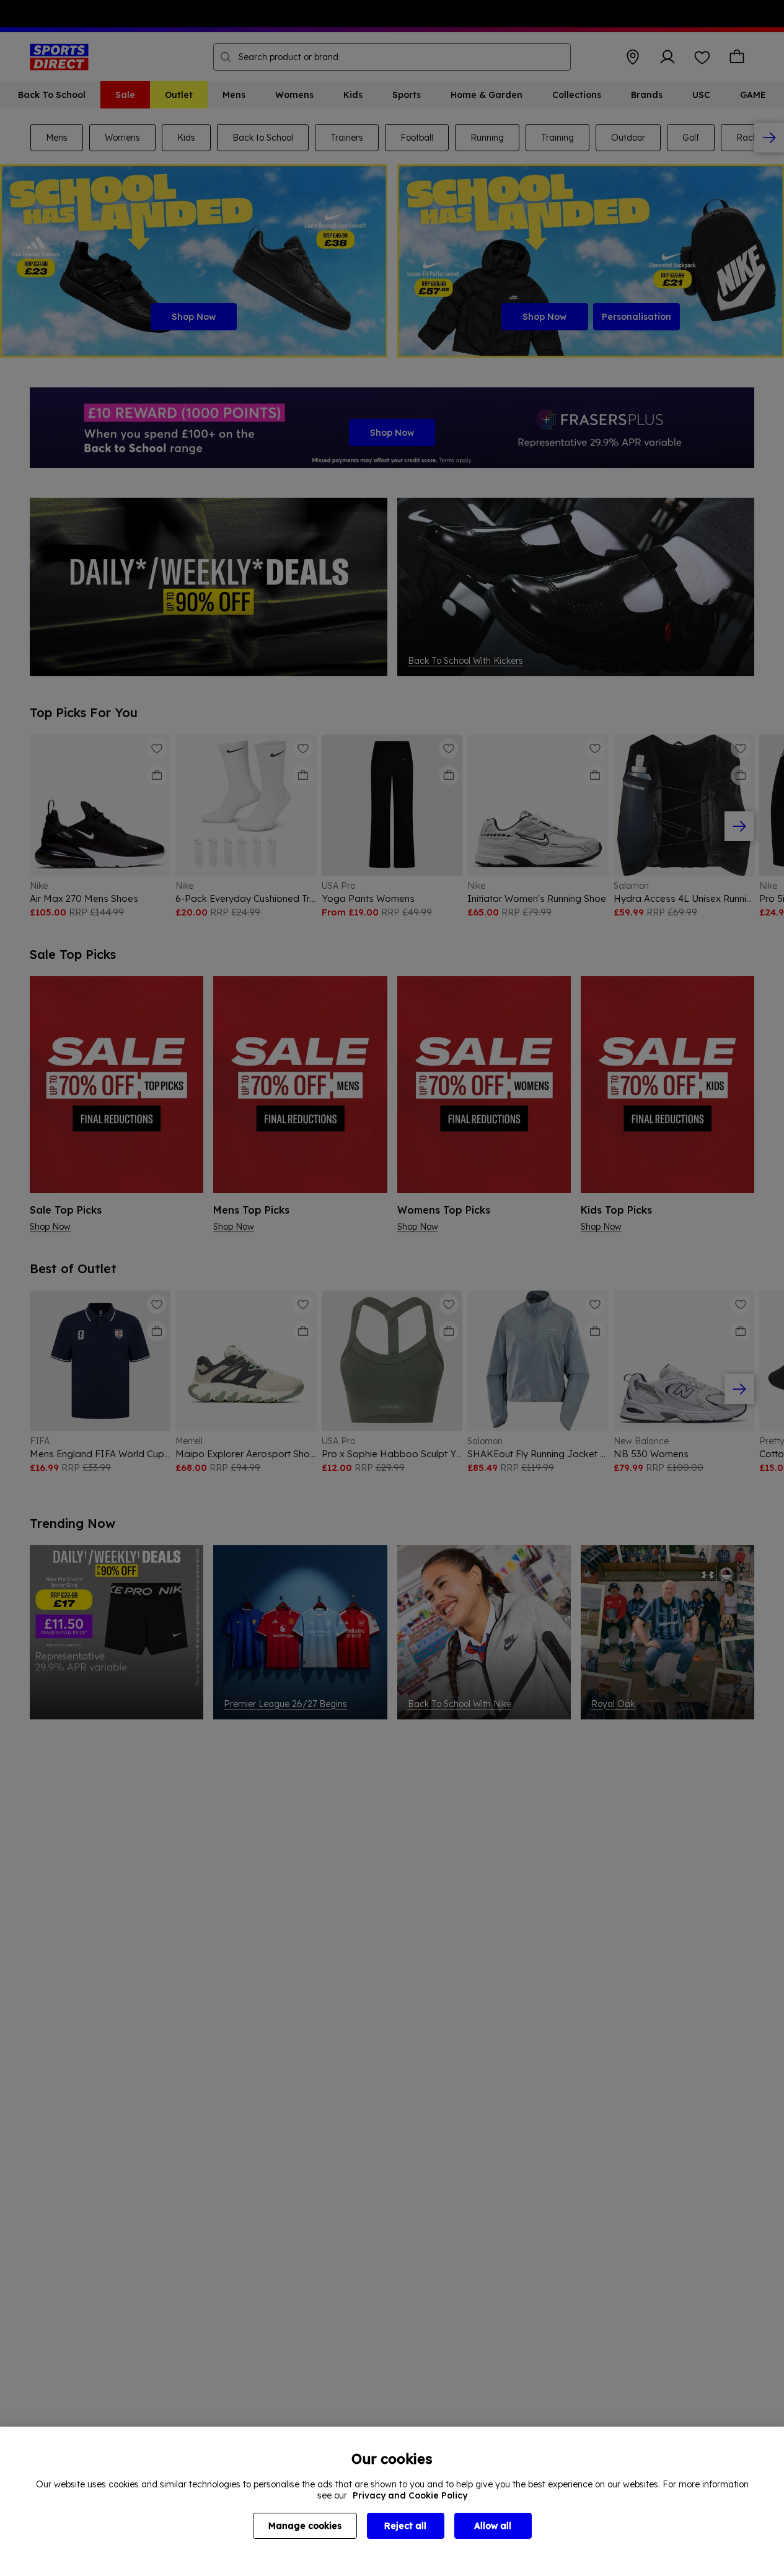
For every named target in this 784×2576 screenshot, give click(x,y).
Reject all (405, 2526)
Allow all (493, 2526)
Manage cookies (305, 2526)
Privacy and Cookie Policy (410, 2495)
